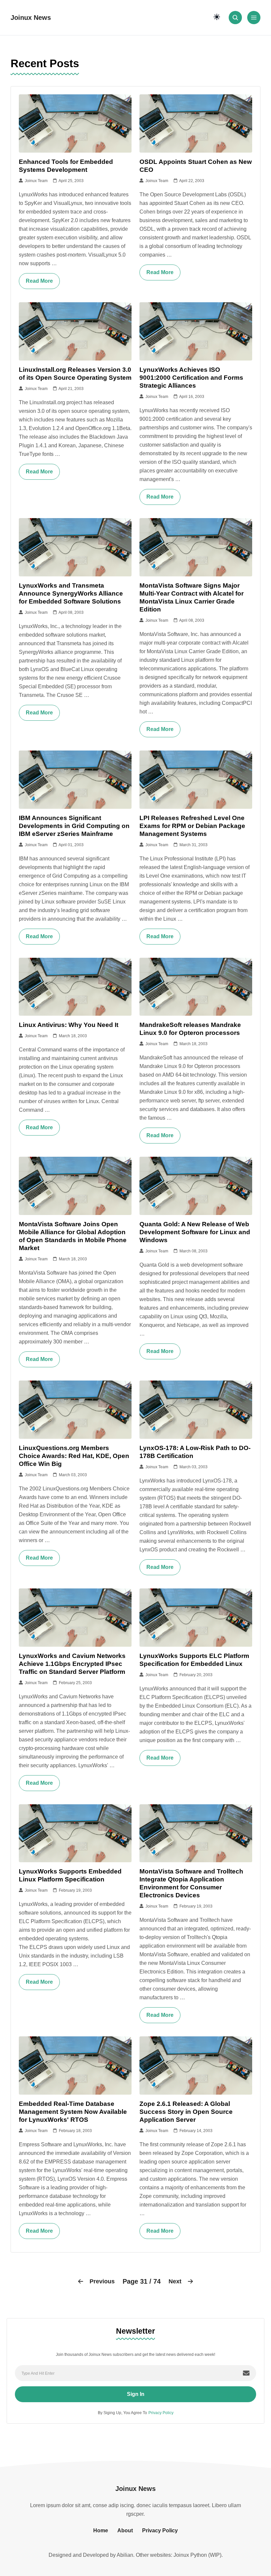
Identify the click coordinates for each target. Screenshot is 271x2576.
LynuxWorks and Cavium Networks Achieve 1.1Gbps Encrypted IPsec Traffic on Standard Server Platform (72, 1664)
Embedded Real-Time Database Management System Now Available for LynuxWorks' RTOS (73, 2112)
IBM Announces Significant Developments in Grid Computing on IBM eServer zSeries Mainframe (74, 826)
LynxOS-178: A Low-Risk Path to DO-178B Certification (195, 1452)
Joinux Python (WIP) (197, 2555)
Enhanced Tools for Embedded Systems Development (66, 166)
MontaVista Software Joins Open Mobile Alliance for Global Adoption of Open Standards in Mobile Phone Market (73, 1236)
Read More (39, 281)
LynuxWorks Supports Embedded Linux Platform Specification (70, 1875)
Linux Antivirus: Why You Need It (69, 1025)
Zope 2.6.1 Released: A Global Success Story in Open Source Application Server (186, 2112)
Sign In (136, 2394)
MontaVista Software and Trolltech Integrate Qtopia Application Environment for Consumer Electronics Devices (191, 1883)
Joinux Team (35, 181)
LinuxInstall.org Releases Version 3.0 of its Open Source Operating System (75, 374)
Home (101, 2530)
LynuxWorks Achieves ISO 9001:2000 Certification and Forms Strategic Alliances (191, 378)
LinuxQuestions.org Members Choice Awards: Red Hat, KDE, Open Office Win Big (74, 1456)
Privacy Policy (161, 2413)
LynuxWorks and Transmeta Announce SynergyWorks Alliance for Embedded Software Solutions (71, 593)
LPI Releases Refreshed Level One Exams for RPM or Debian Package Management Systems (192, 826)
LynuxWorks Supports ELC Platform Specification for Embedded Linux (194, 1660)
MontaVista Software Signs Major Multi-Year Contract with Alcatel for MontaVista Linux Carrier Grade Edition (192, 597)
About (125, 2530)
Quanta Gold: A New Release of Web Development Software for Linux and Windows (195, 1232)
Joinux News (31, 18)
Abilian (125, 2555)
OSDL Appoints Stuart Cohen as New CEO (196, 166)
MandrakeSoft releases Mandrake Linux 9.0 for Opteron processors (190, 1029)
